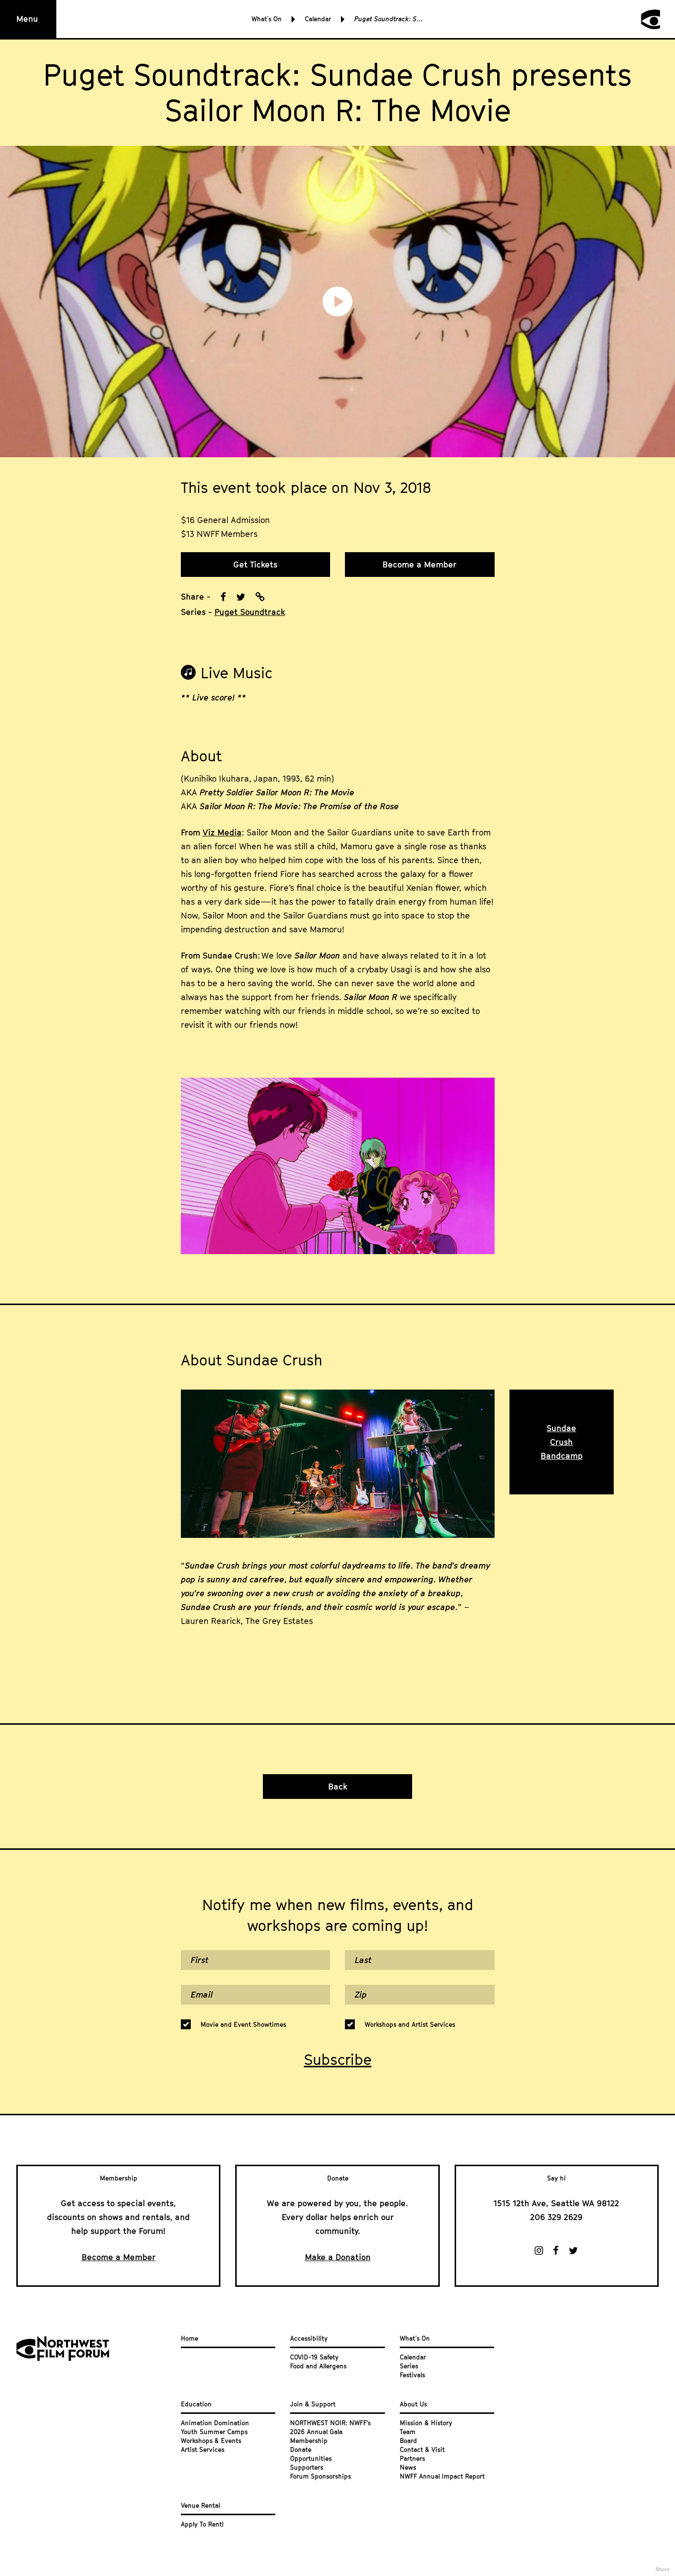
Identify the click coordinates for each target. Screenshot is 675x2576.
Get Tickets (255, 565)
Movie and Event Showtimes (243, 2024)
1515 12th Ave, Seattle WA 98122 (556, 2203)
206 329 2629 (556, 2217)
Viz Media (222, 832)
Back (338, 1787)
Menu (27, 19)
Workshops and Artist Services (410, 2024)
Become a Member (420, 565)
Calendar (318, 19)
